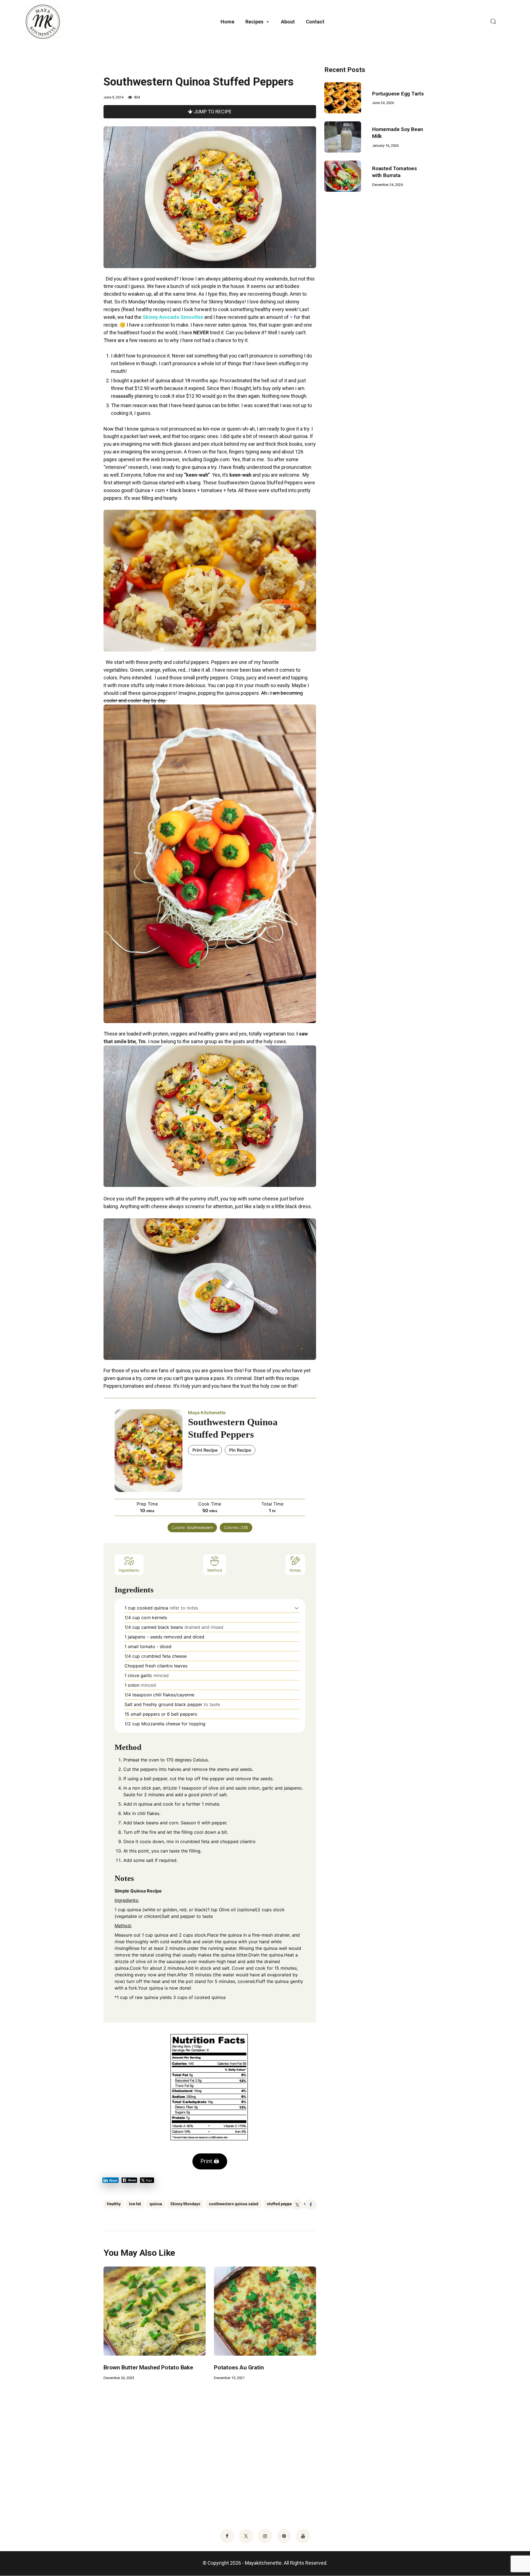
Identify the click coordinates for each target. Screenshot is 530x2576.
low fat (135, 2204)
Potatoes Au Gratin (239, 2367)
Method (215, 1570)
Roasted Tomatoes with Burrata (394, 172)
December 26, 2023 (119, 2378)
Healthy (114, 2204)
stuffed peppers (281, 2204)
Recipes (254, 22)
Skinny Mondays (185, 2204)
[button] (297, 1608)
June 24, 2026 (383, 103)
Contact (315, 22)
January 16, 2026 (385, 146)
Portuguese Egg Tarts (398, 94)
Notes (295, 1570)
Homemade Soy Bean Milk (398, 133)
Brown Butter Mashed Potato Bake (148, 2367)
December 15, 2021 (229, 2378)
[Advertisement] (366, 291)
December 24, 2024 (387, 185)
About (288, 22)
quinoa (156, 2204)
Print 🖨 (210, 2161)
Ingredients (129, 1570)
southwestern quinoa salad (234, 2204)
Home (227, 22)
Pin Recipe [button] (240, 1450)
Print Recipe (205, 1450)
